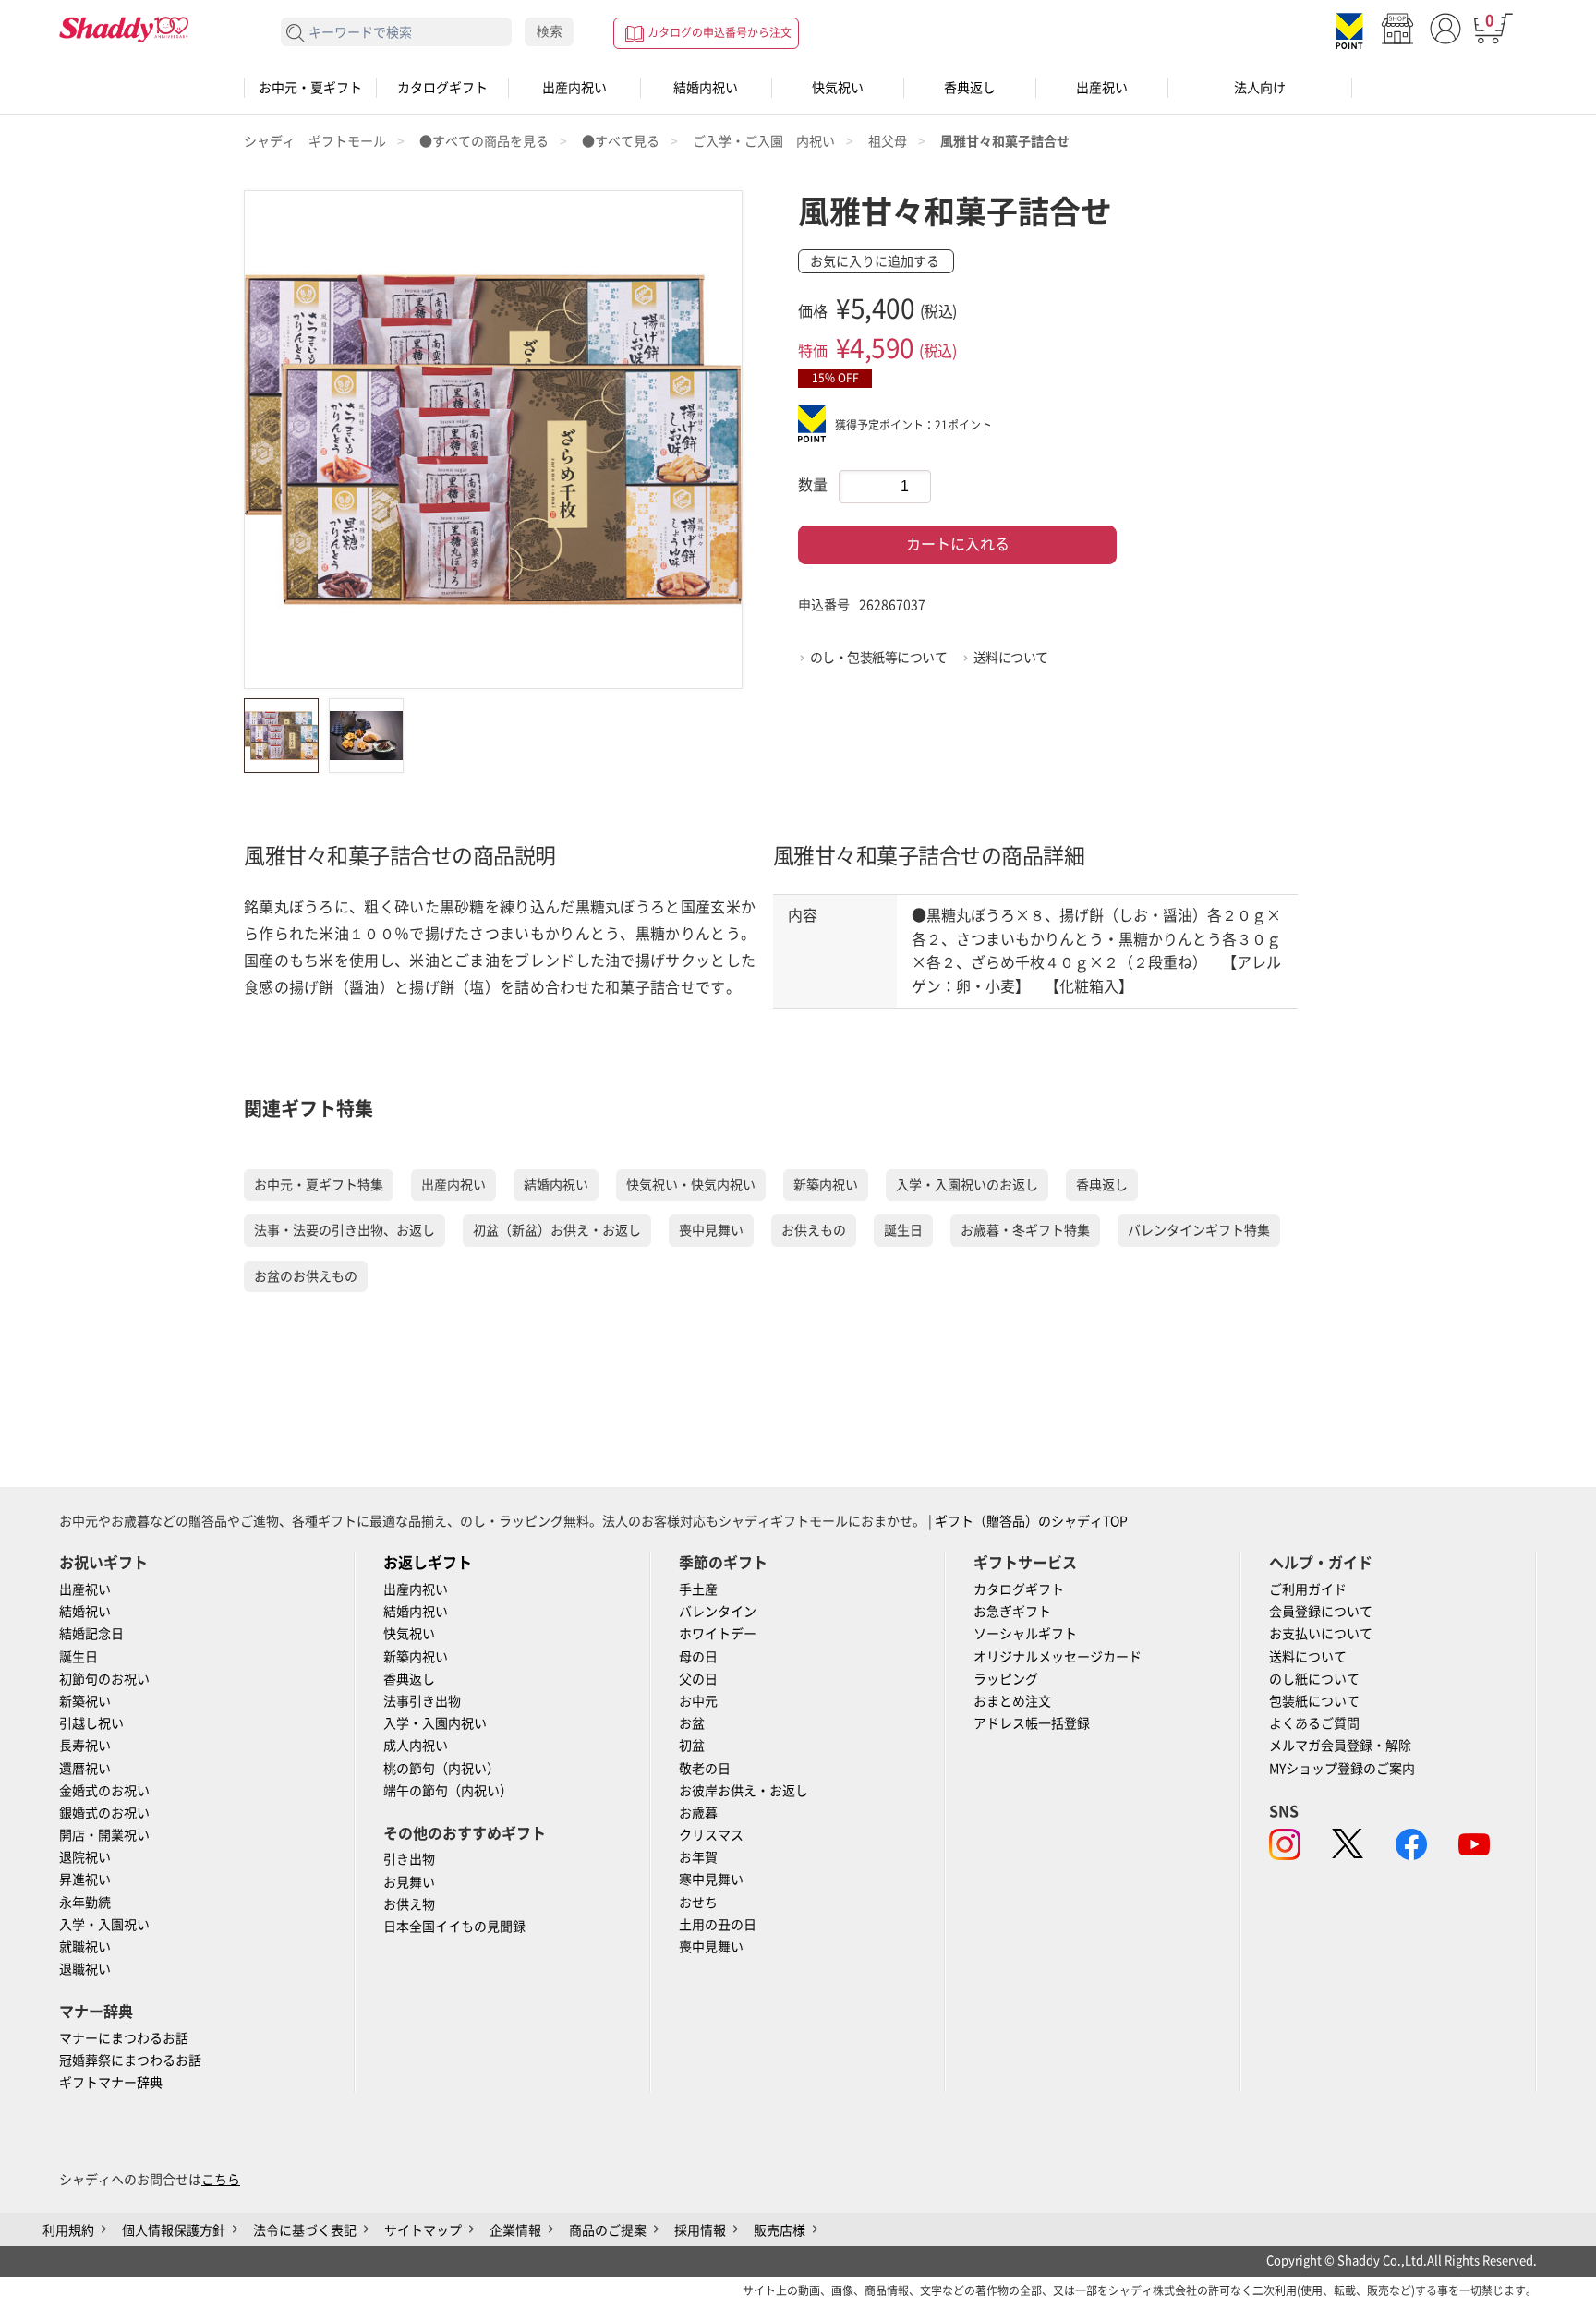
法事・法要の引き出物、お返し (345, 1230)
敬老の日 (705, 1769)
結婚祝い (85, 1612)
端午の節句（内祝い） (448, 1791)
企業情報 (515, 2230)
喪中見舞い (711, 1230)
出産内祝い (574, 88)
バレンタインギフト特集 (1199, 1230)
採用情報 (700, 2230)
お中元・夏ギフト (310, 88)
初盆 (692, 1746)
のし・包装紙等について (879, 658)
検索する (296, 34)
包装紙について (1314, 1701)
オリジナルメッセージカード (1058, 1657)
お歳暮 (698, 1813)
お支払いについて (1321, 1634)
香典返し (970, 88)
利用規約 (68, 2230)
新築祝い (85, 1701)
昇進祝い (85, 1879)
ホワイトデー (718, 1634)
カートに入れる (958, 544)
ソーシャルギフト (1025, 1634)
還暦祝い (85, 1769)
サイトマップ (423, 2230)
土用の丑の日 (718, 1925)
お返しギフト (428, 1563)
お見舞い (409, 1882)
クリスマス (711, 1835)
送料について (1011, 658)
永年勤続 (85, 1903)
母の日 (698, 1657)
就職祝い (85, 1947)
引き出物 (409, 1859)
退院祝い (85, 1857)
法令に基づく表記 (305, 2230)
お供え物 (409, 1904)
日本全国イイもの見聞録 (454, 1927)
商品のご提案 (608, 2230)
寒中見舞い (711, 1879)
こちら (221, 2180)
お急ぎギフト (1012, 1612)
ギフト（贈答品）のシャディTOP (1031, 1521)
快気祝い (838, 88)
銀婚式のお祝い (104, 1813)
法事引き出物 (422, 1701)
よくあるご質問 (1314, 1723)
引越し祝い (91, 1723)
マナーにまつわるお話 (124, 2038)
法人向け (1260, 88)
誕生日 (903, 1230)
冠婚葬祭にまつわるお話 (130, 2060)
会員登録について (1321, 1612)
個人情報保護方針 (174, 2230)
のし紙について (1314, 1679)
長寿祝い (85, 1746)
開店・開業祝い (104, 1835)
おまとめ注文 (1012, 1701)
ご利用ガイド (1308, 1589)
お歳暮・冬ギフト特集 (1025, 1230)
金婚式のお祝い (104, 1791)
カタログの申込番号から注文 (719, 32)
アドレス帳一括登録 (1032, 1723)
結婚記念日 (91, 1634)
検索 (550, 31)
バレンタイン (718, 1612)
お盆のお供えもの (306, 1276)
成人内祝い (416, 1746)
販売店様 (780, 2230)
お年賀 (698, 1857)
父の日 (698, 1679)
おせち (698, 1903)
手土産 (698, 1589)
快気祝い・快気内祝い (691, 1185)
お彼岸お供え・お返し (744, 1791)
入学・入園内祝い (435, 1723)
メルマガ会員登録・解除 (1340, 1746)
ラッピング (1006, 1679)
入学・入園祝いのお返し (967, 1185)
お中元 (698, 1701)
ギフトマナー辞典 (111, 2083)
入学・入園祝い (104, 1925)
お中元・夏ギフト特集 (319, 1185)
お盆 (692, 1723)
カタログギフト (442, 88)
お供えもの (814, 1230)
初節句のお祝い (104, 1679)
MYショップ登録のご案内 (1342, 1769)
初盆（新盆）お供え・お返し (557, 1230)
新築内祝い (826, 1185)
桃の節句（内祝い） (441, 1769)
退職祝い (85, 1969)
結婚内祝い (706, 88)
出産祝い (1102, 88)
